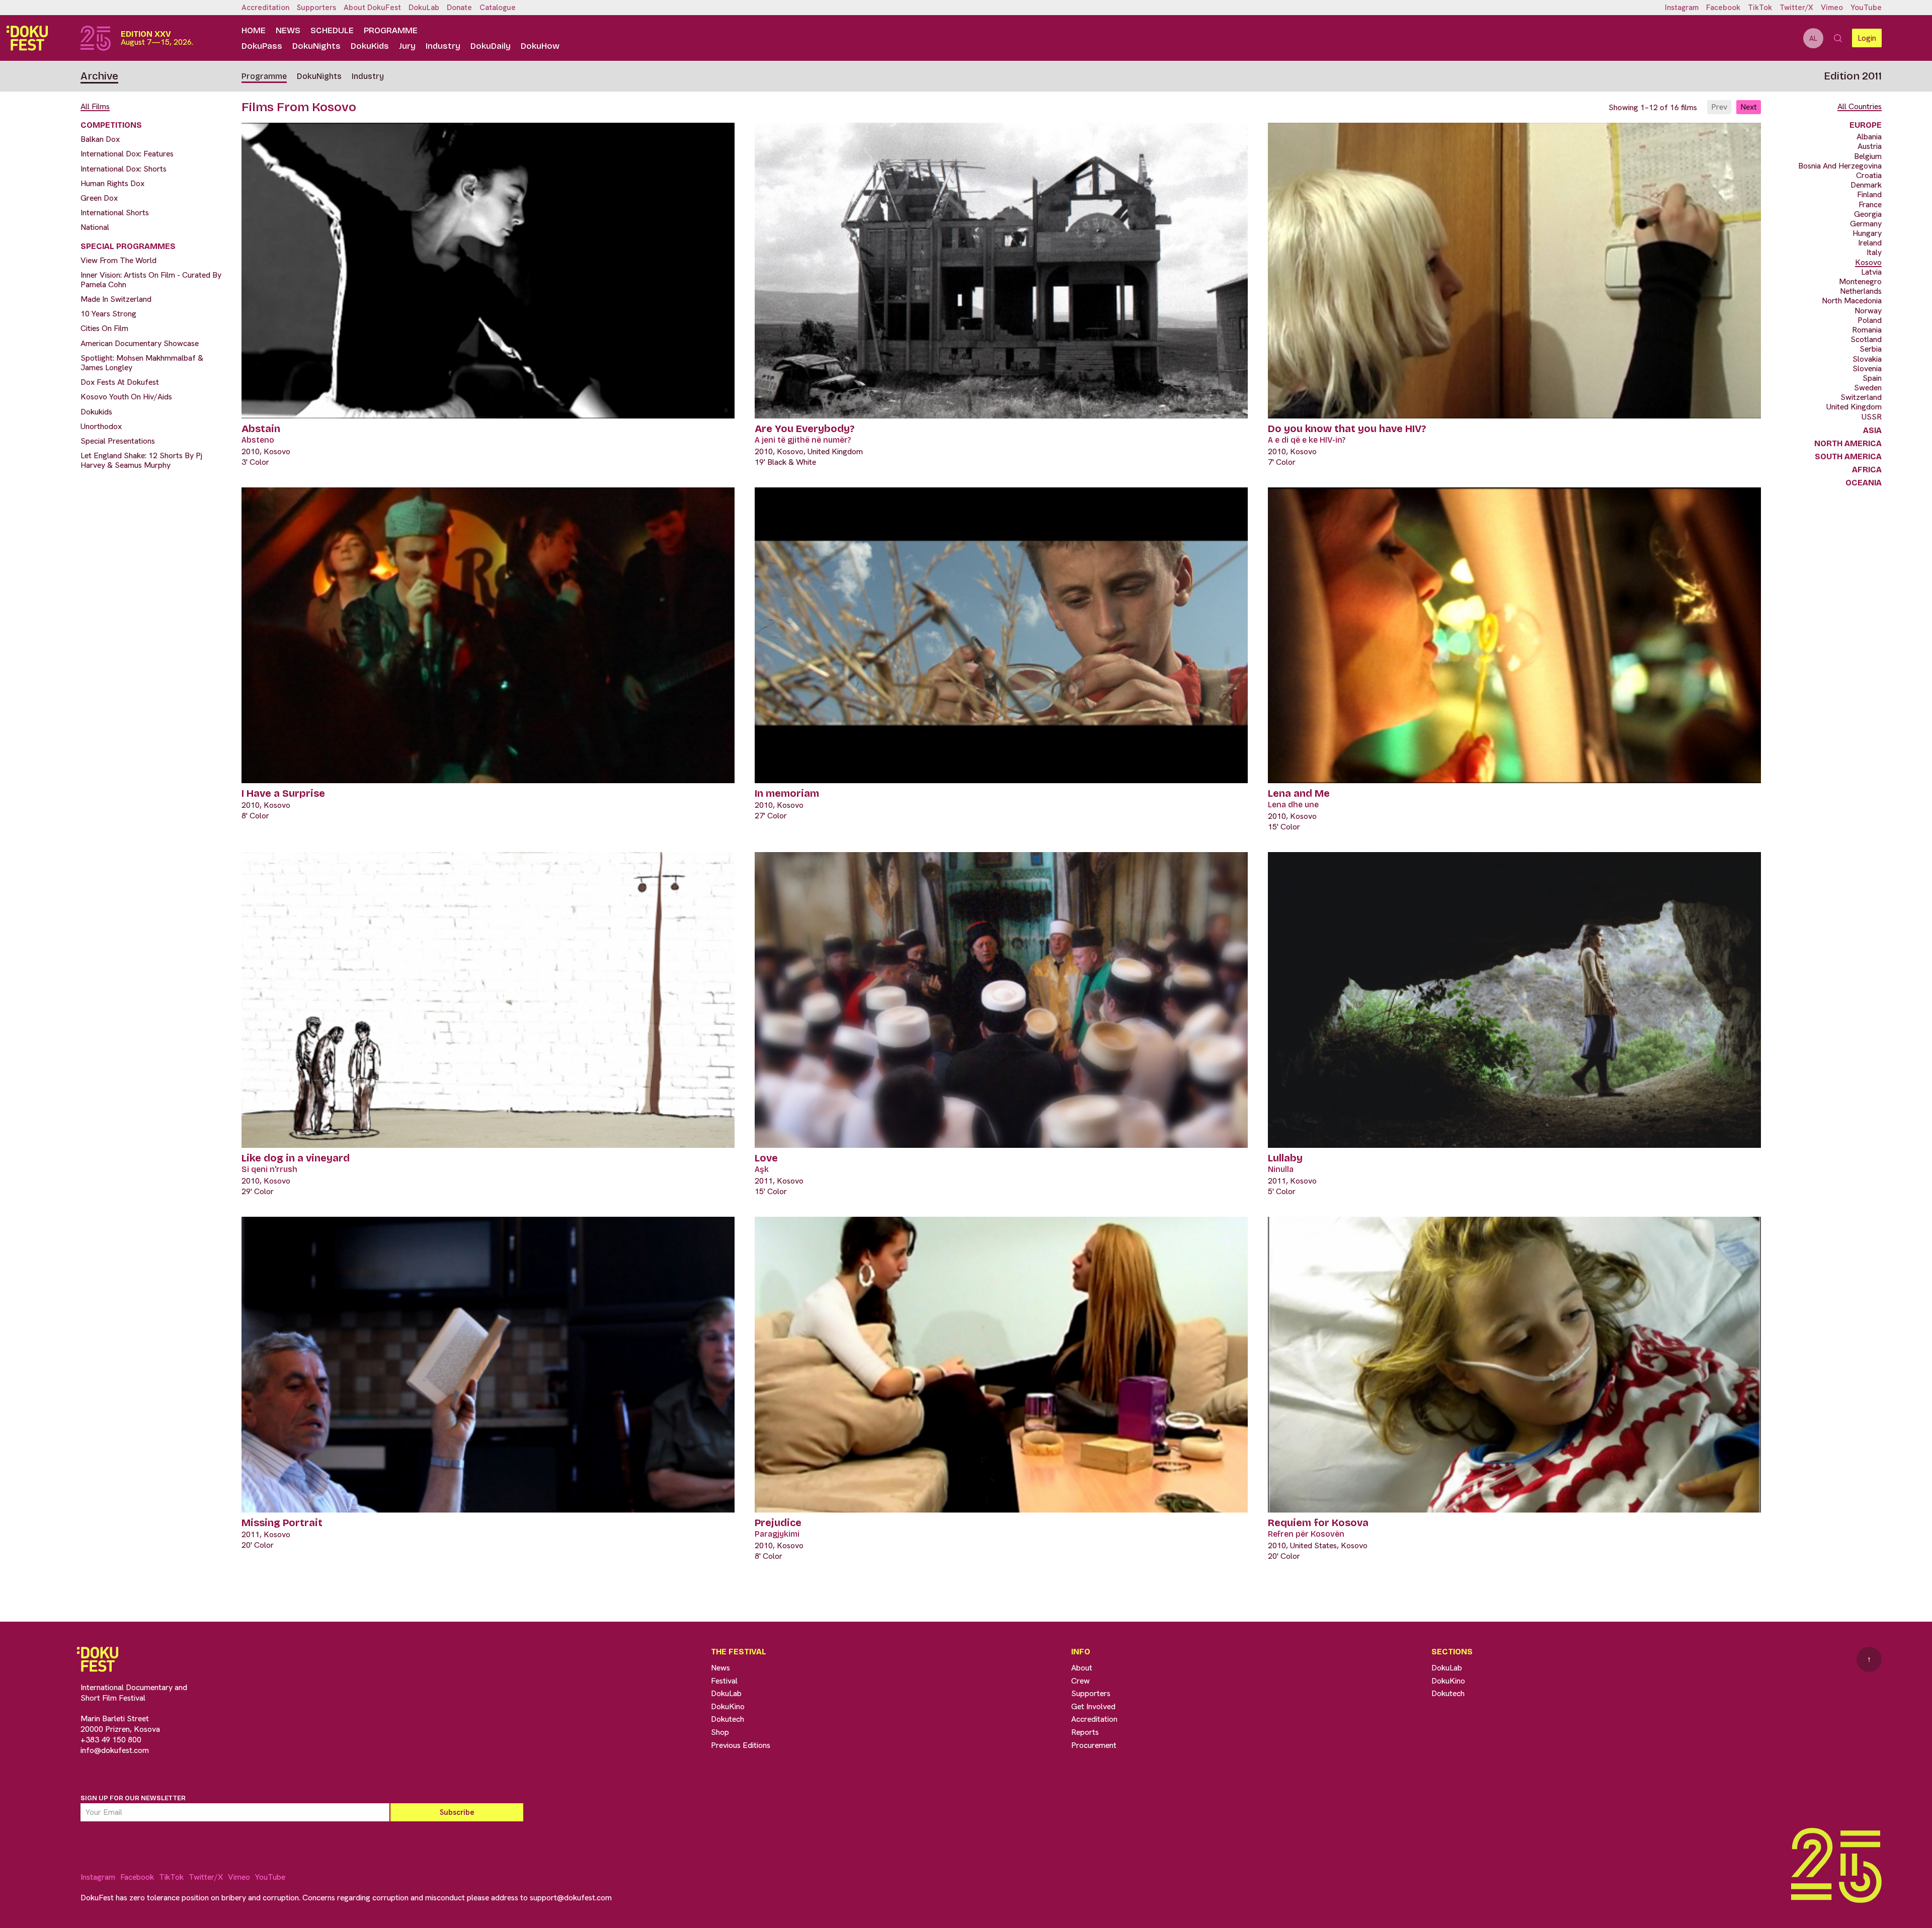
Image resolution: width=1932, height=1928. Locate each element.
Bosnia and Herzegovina (1840, 166)
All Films (95, 106)
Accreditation (265, 8)
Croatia (1869, 175)
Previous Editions (741, 1745)
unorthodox (101, 426)
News (288, 30)
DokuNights (316, 46)
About (1082, 1668)
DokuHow (540, 46)
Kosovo (1868, 262)
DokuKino (728, 1706)
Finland (1869, 194)
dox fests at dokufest (120, 382)
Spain (1872, 378)
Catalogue (498, 8)
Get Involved (1093, 1706)
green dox (99, 198)
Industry (443, 46)
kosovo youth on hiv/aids (126, 397)
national (95, 227)
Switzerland (1861, 397)
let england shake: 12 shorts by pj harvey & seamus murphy (141, 460)
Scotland (1866, 339)
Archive (99, 76)
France (1870, 204)
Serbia (1871, 349)
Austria (1870, 146)
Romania (1867, 330)
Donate (459, 8)
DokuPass (262, 46)
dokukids (96, 412)
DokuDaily (491, 46)
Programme (391, 30)
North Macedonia (1852, 301)
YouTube (1866, 8)
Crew (1080, 1681)
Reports (1085, 1732)
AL (1813, 38)
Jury (407, 46)
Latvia (1871, 272)
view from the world (118, 260)
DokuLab (424, 8)
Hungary (1867, 233)
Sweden (1868, 388)
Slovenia (1867, 368)
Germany (1866, 224)
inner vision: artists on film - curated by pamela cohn (151, 280)
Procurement (1094, 1745)
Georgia (1868, 214)
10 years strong (108, 314)
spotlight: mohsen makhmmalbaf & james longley (142, 363)
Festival (724, 1681)
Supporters (316, 8)
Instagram (1682, 8)
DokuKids (370, 46)
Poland (1870, 320)
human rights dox (112, 183)
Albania (1869, 137)
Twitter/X (1796, 8)
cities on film (104, 328)
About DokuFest (372, 8)
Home (254, 30)
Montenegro (1860, 281)
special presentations (118, 441)
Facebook (1723, 8)
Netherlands (1861, 291)
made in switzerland (116, 299)
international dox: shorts (124, 169)
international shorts (115, 213)
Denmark (1866, 185)
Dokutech (728, 1719)
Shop (720, 1732)
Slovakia (1867, 359)
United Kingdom (1854, 407)
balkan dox (100, 139)
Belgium (1868, 156)
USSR (1872, 417)
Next (1749, 107)
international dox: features (127, 154)
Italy (1874, 252)
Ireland (1870, 243)
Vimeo (1832, 8)
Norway (1868, 311)
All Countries (1860, 106)
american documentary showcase (140, 343)
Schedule (332, 30)
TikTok (1760, 8)
